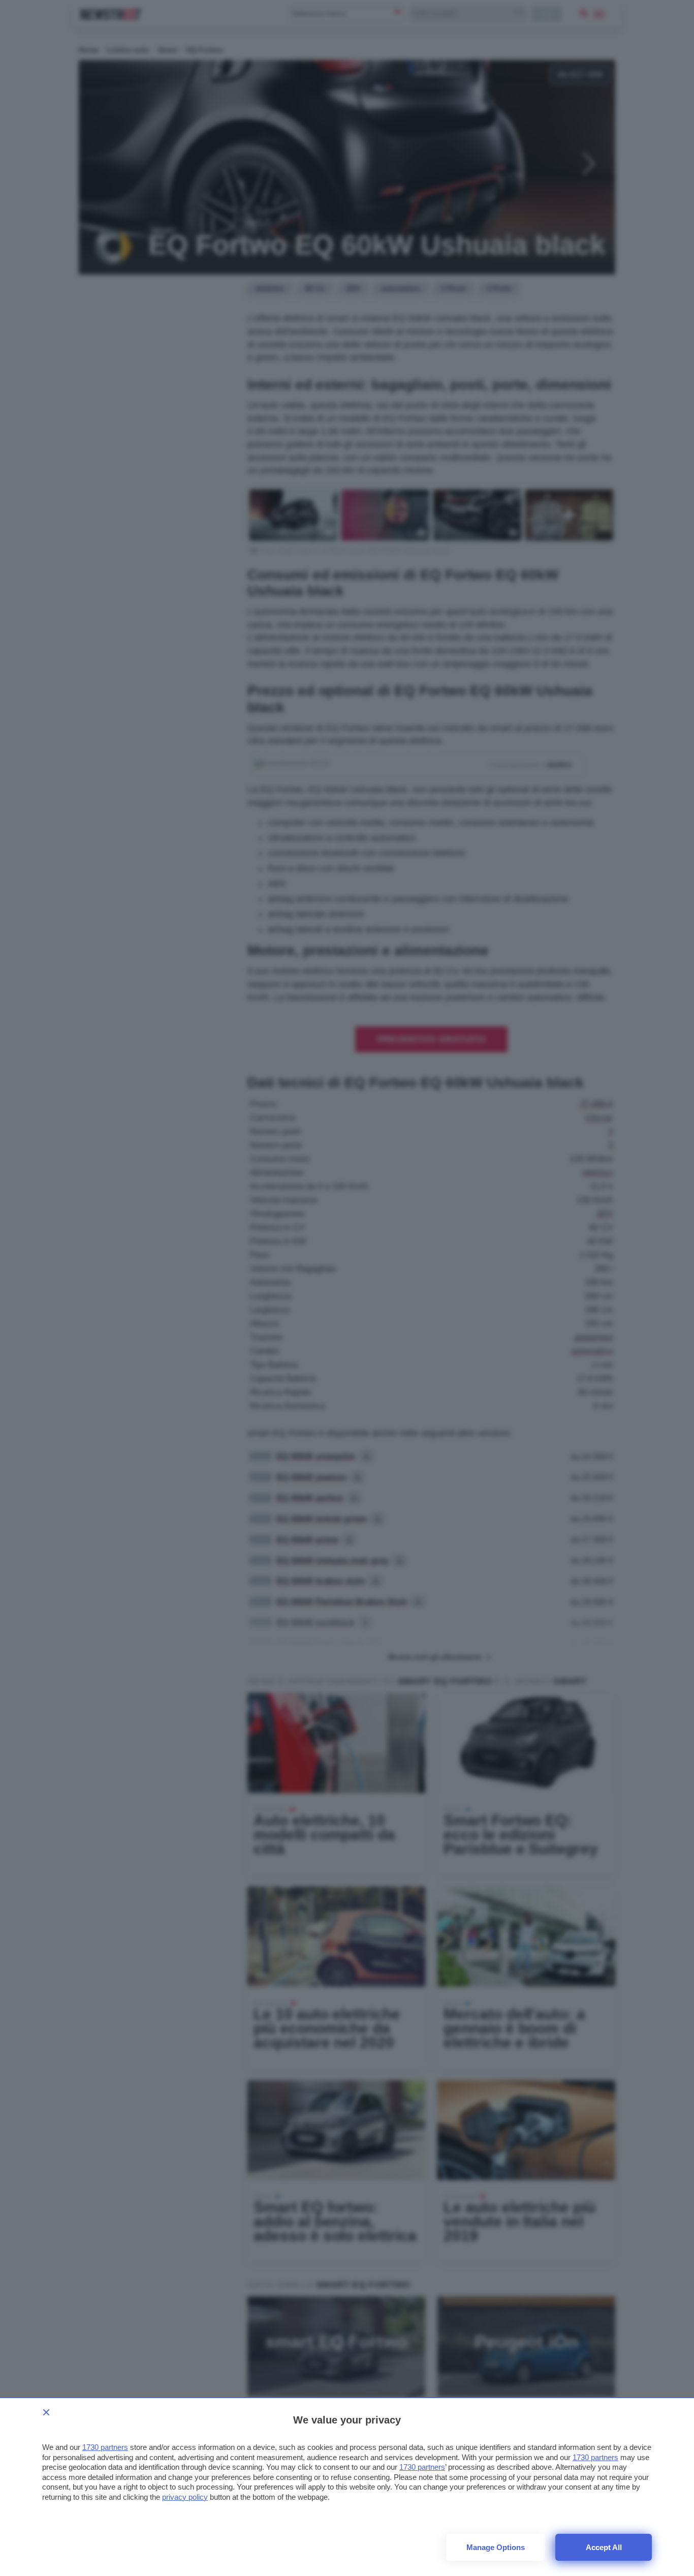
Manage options (496, 2547)
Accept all (604, 2547)
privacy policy (185, 2497)
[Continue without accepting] (46, 2412)
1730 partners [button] (105, 2447)
